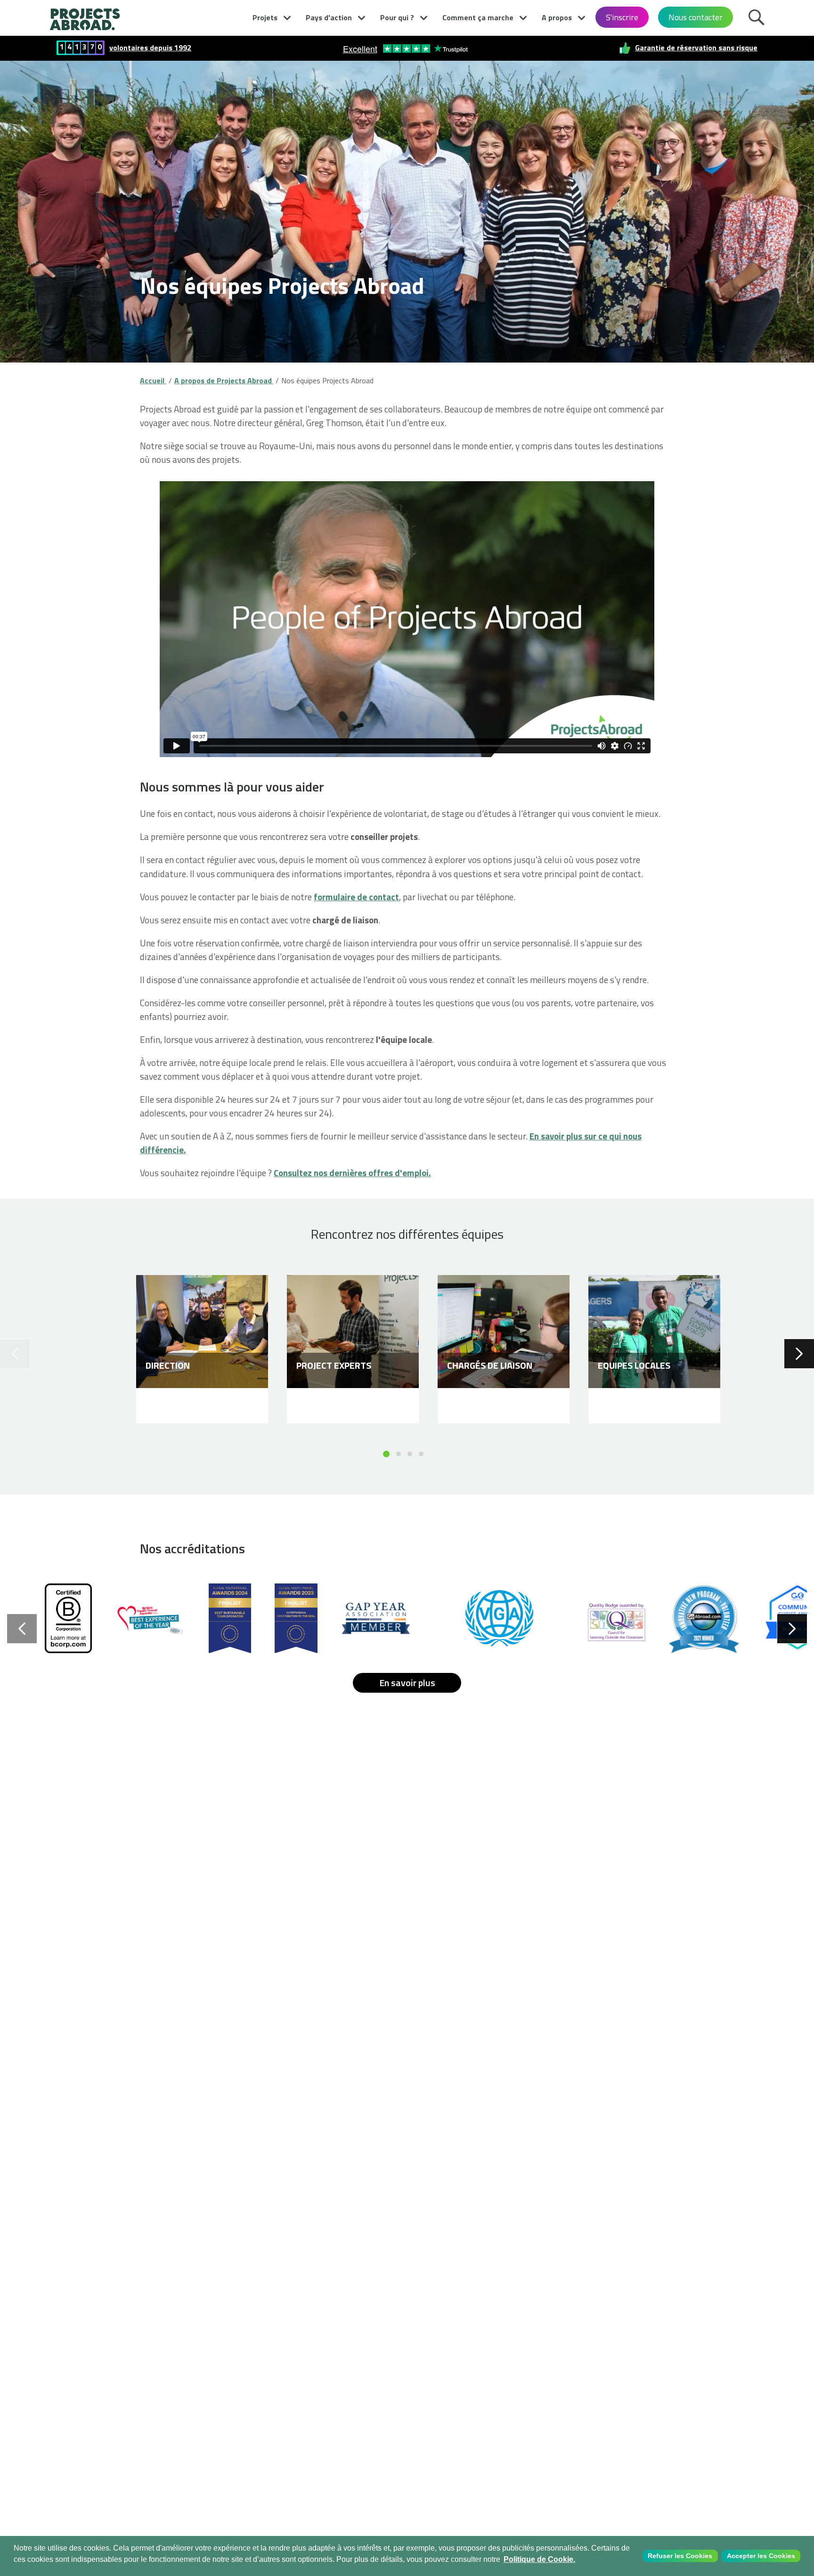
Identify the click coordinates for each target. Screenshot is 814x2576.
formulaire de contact (356, 897)
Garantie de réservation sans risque (696, 48)
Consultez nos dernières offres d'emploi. (352, 1173)
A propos (557, 17)
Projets (265, 17)
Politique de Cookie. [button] (539, 2559)
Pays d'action (329, 17)
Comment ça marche (478, 17)
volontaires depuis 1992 (150, 48)
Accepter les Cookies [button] (761, 2556)
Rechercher (759, 16)
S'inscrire (622, 17)
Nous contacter (696, 17)
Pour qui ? (397, 17)
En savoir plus (407, 1683)
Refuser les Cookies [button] (680, 2556)
